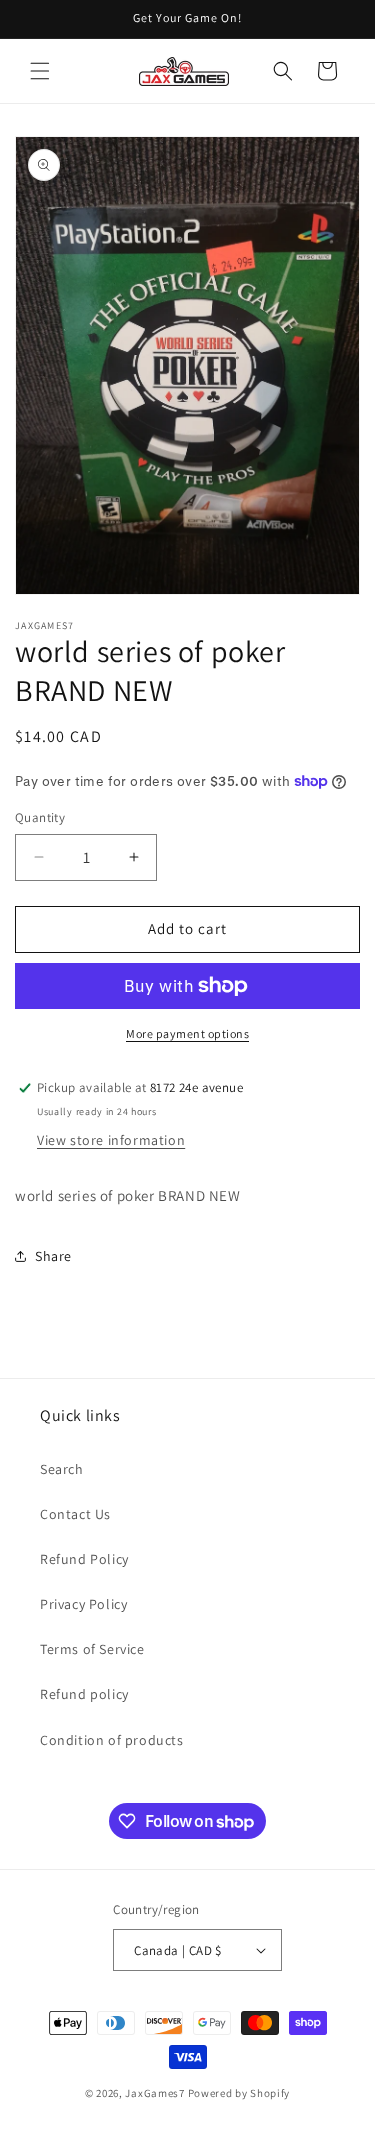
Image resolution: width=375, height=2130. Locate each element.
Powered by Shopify (239, 2093)
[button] (40, 71)
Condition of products (112, 1740)
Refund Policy (84, 1559)
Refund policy (84, 1694)
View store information (111, 1140)
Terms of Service (92, 1649)
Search (62, 1469)
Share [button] (53, 1256)
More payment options (187, 1033)
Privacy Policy (83, 1604)
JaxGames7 (154, 2093)
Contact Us (75, 1514)
